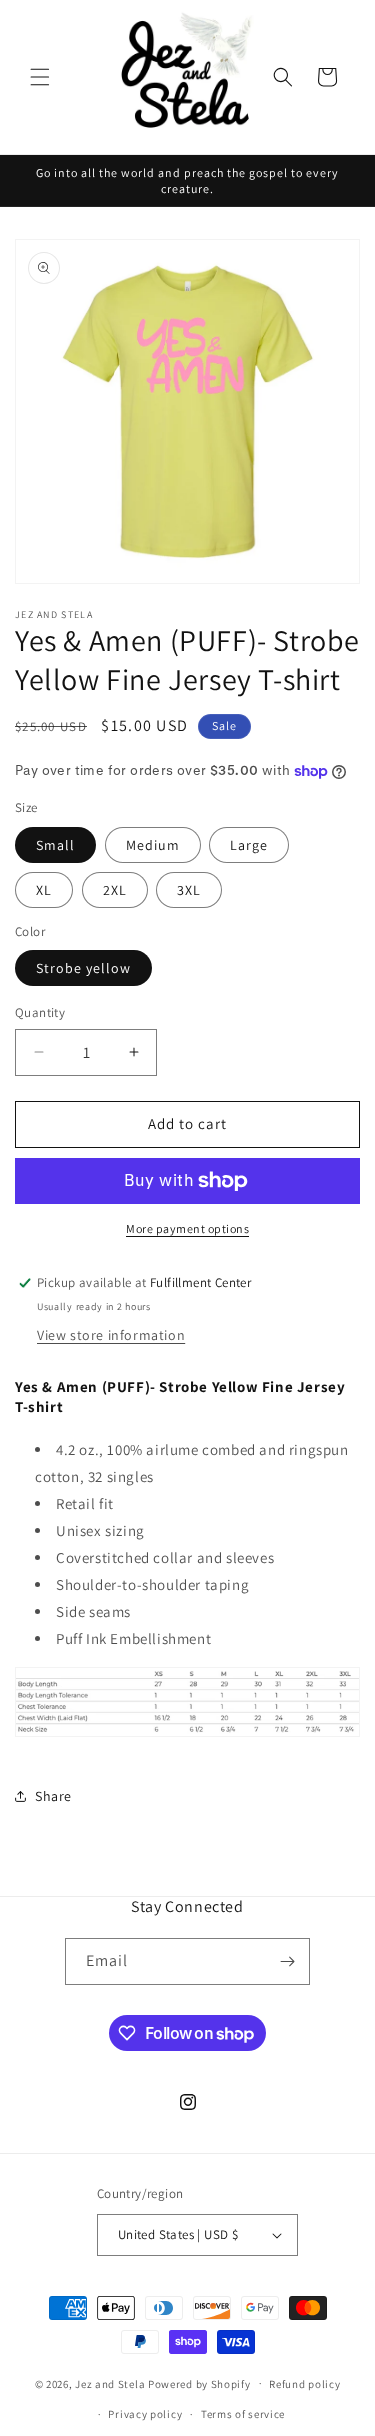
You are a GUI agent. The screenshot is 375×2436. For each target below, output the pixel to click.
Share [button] (53, 1796)
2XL (115, 890)
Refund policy (304, 2384)
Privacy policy (145, 2414)
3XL (189, 890)
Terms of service (243, 2414)
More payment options (187, 1228)
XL (44, 890)
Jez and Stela (110, 2383)
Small (55, 845)
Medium (153, 845)
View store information (111, 1335)
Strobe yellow (83, 968)
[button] (40, 77)
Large (249, 845)
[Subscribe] (287, 1961)
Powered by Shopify (199, 2383)
